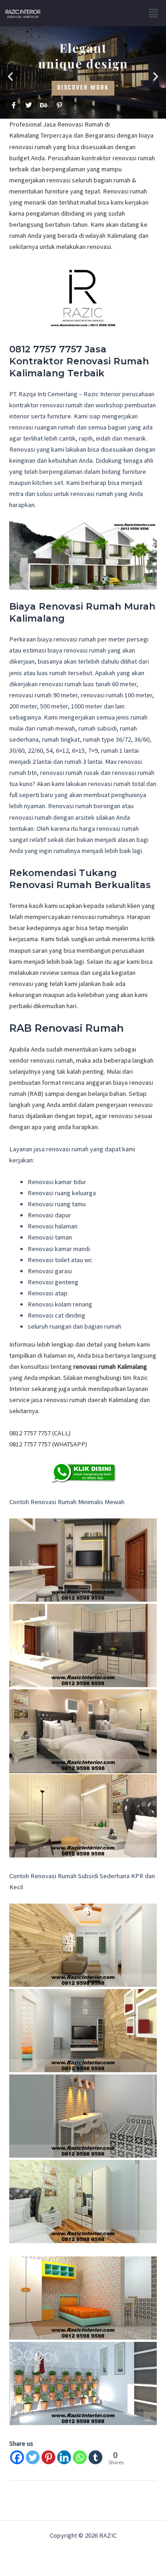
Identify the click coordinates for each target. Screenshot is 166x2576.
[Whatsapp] (80, 2457)
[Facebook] (17, 2457)
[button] (154, 13)
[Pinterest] (48, 2457)
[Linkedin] (64, 2457)
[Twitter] (33, 2457)
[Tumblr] (95, 2457)
